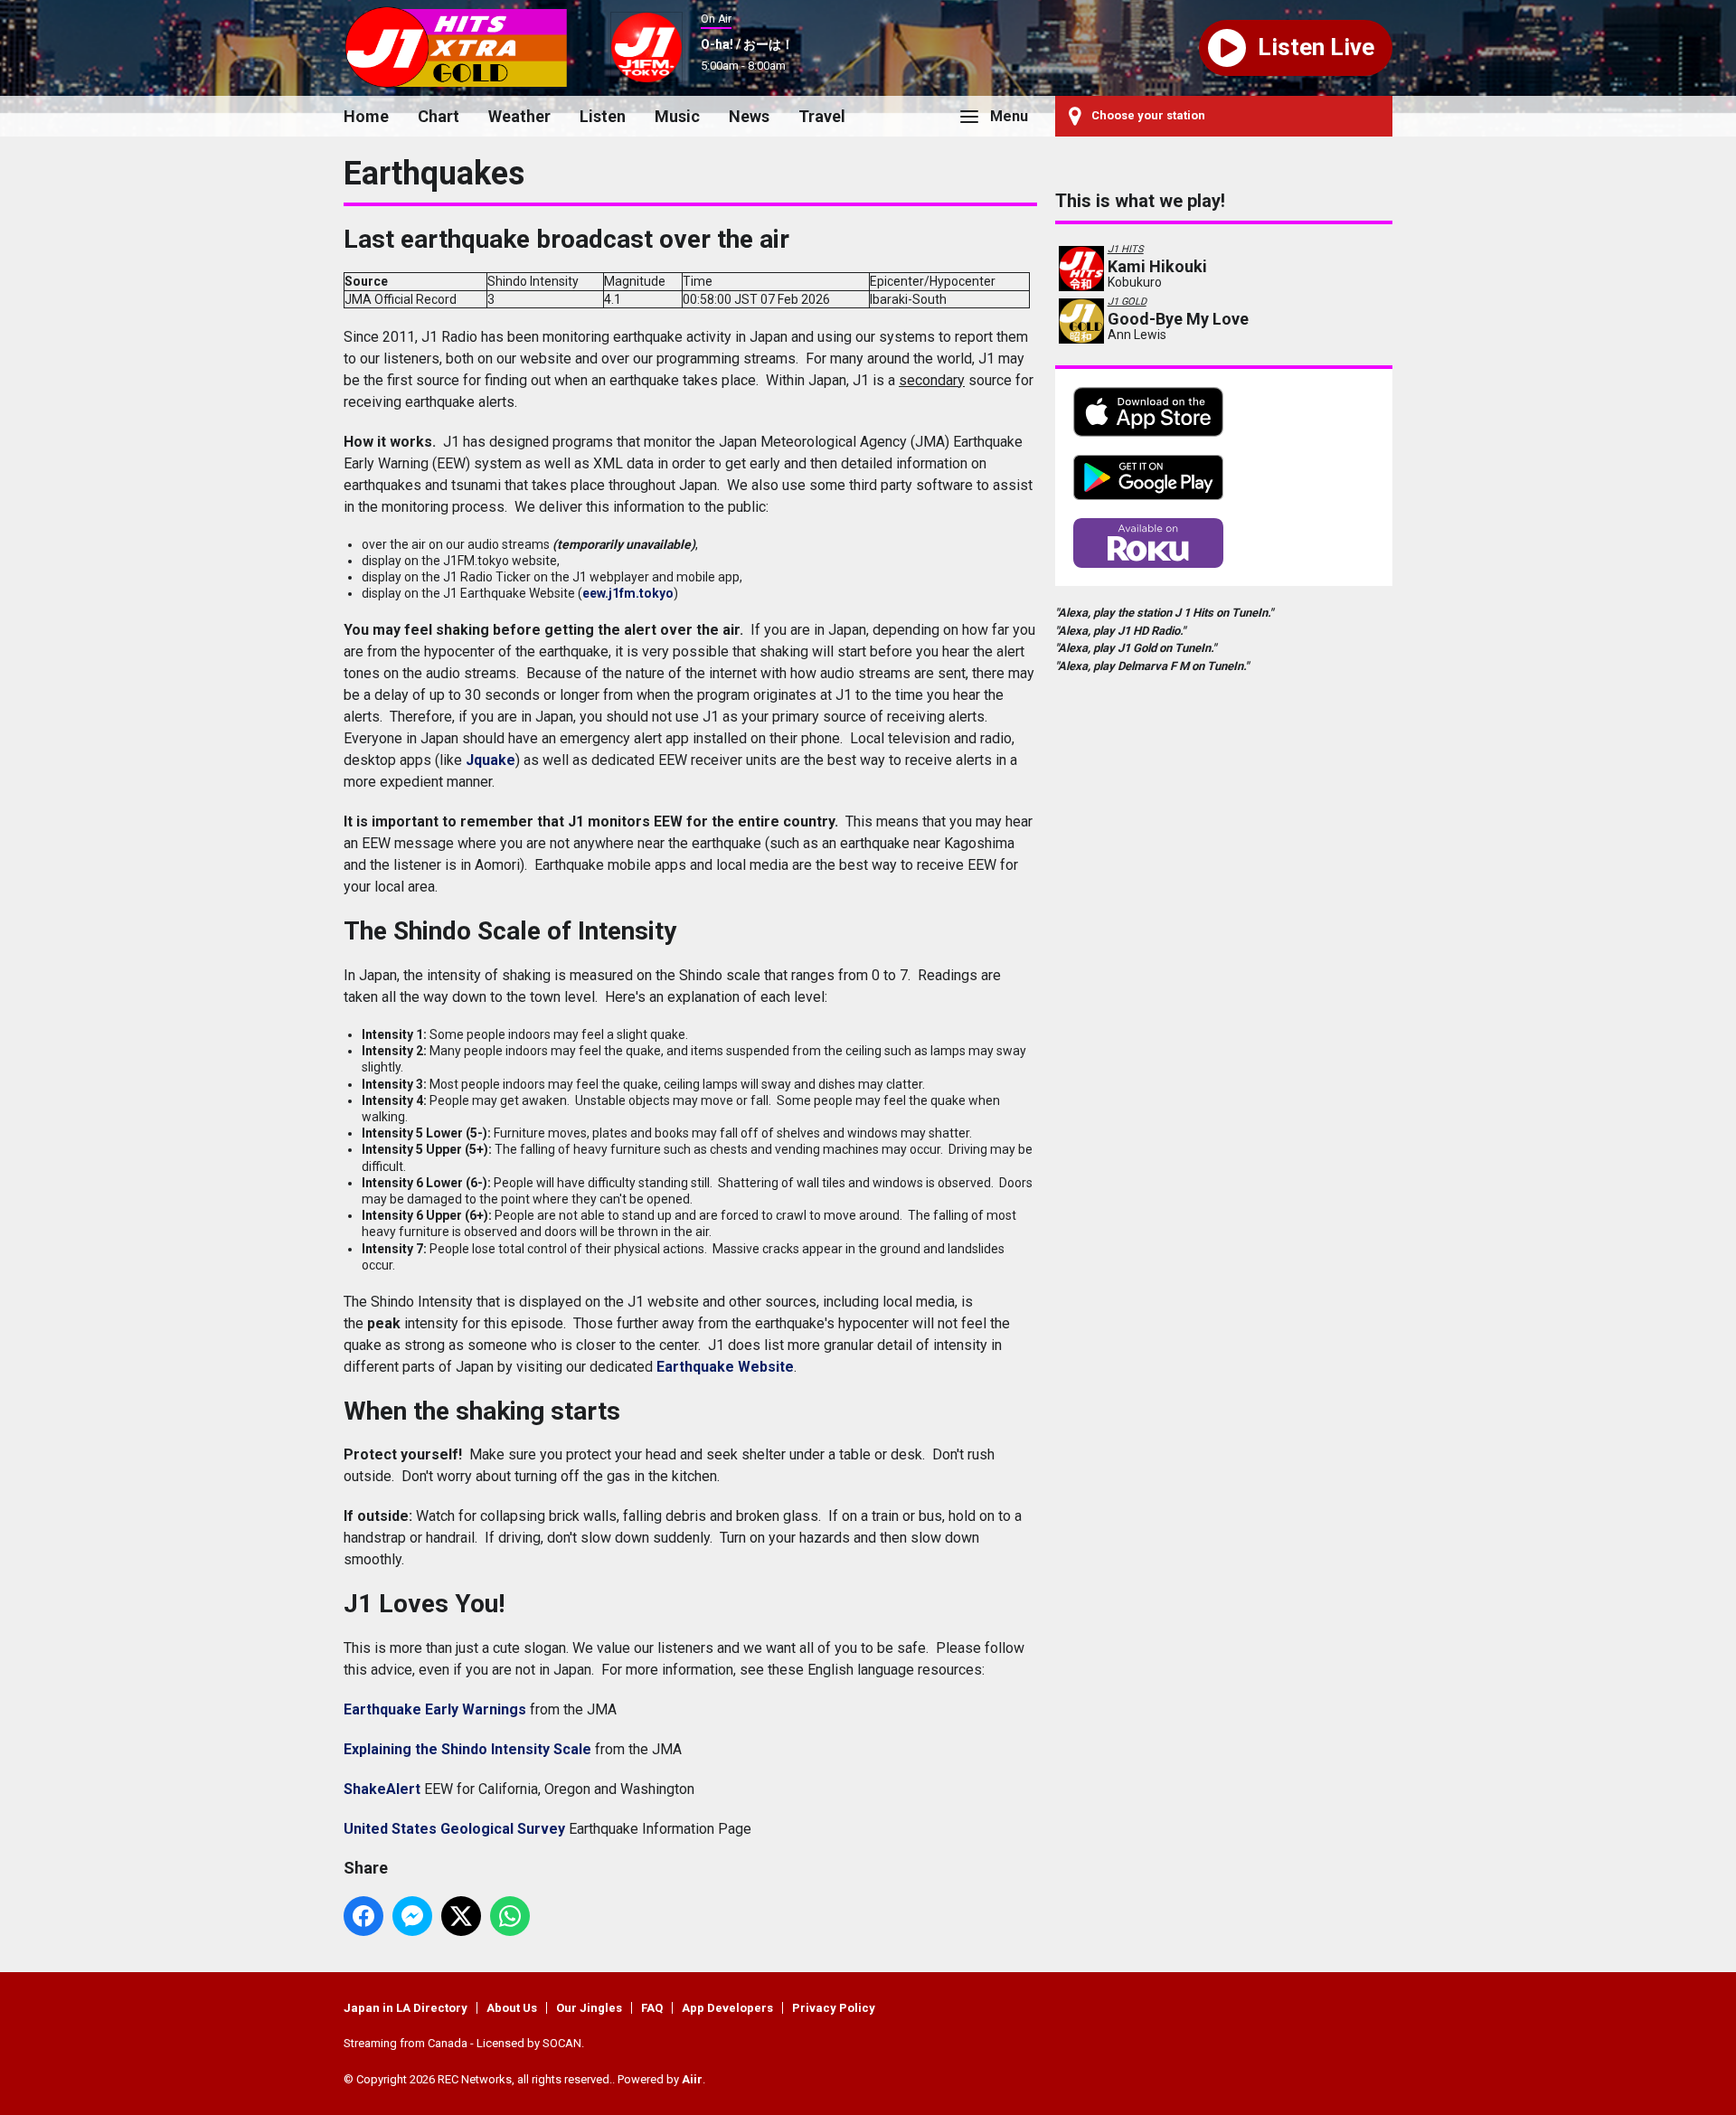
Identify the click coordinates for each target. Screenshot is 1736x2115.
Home (366, 116)
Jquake (491, 760)
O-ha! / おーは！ (747, 44)
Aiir (692, 2079)
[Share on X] (461, 1916)
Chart (439, 116)
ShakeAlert (382, 1789)
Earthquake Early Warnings (435, 1709)
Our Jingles (589, 2008)
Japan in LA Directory (406, 2008)
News (749, 116)
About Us (512, 2008)
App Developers (727, 2008)
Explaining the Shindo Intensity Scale (467, 1749)
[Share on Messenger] (412, 1916)
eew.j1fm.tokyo (628, 593)
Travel (822, 116)
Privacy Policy (834, 2008)
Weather (519, 116)
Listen (603, 116)
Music (677, 116)
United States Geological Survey (454, 1829)
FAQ (652, 2008)
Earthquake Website (725, 1367)
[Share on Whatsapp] (510, 1916)
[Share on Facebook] (363, 1916)
